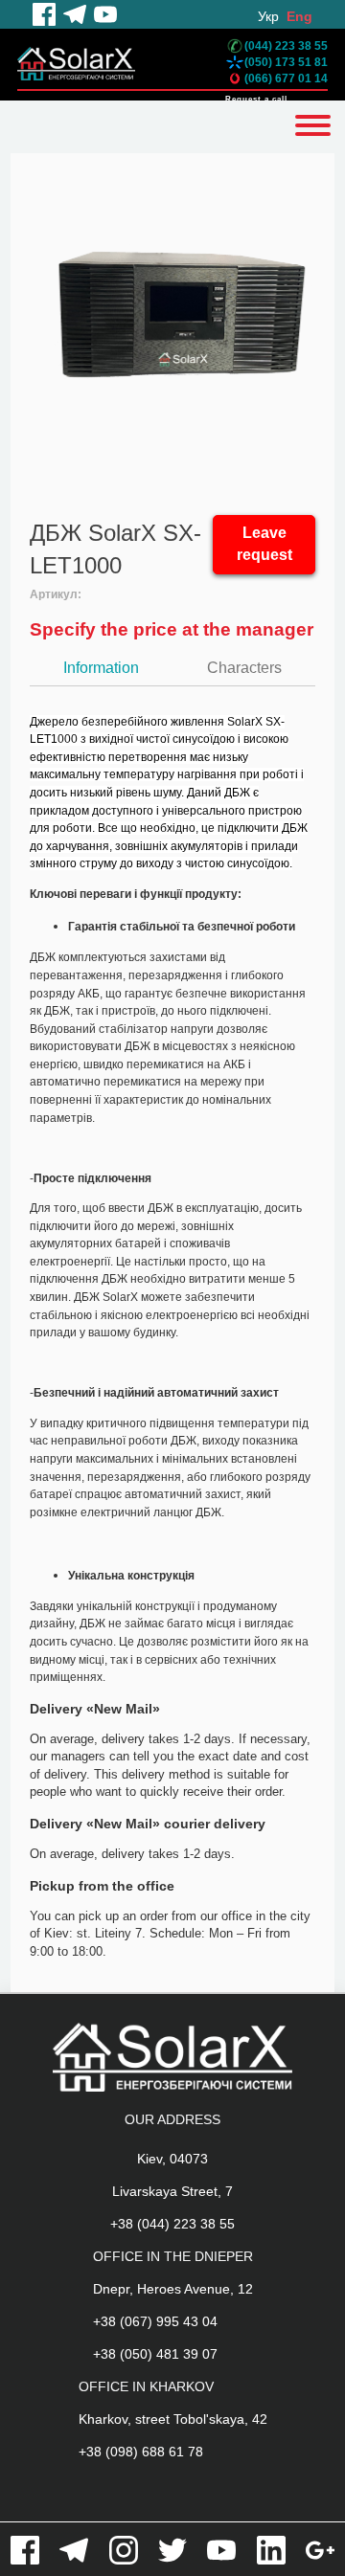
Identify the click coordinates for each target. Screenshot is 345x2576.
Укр (268, 16)
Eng (299, 16)
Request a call (256, 99)
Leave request (264, 544)
